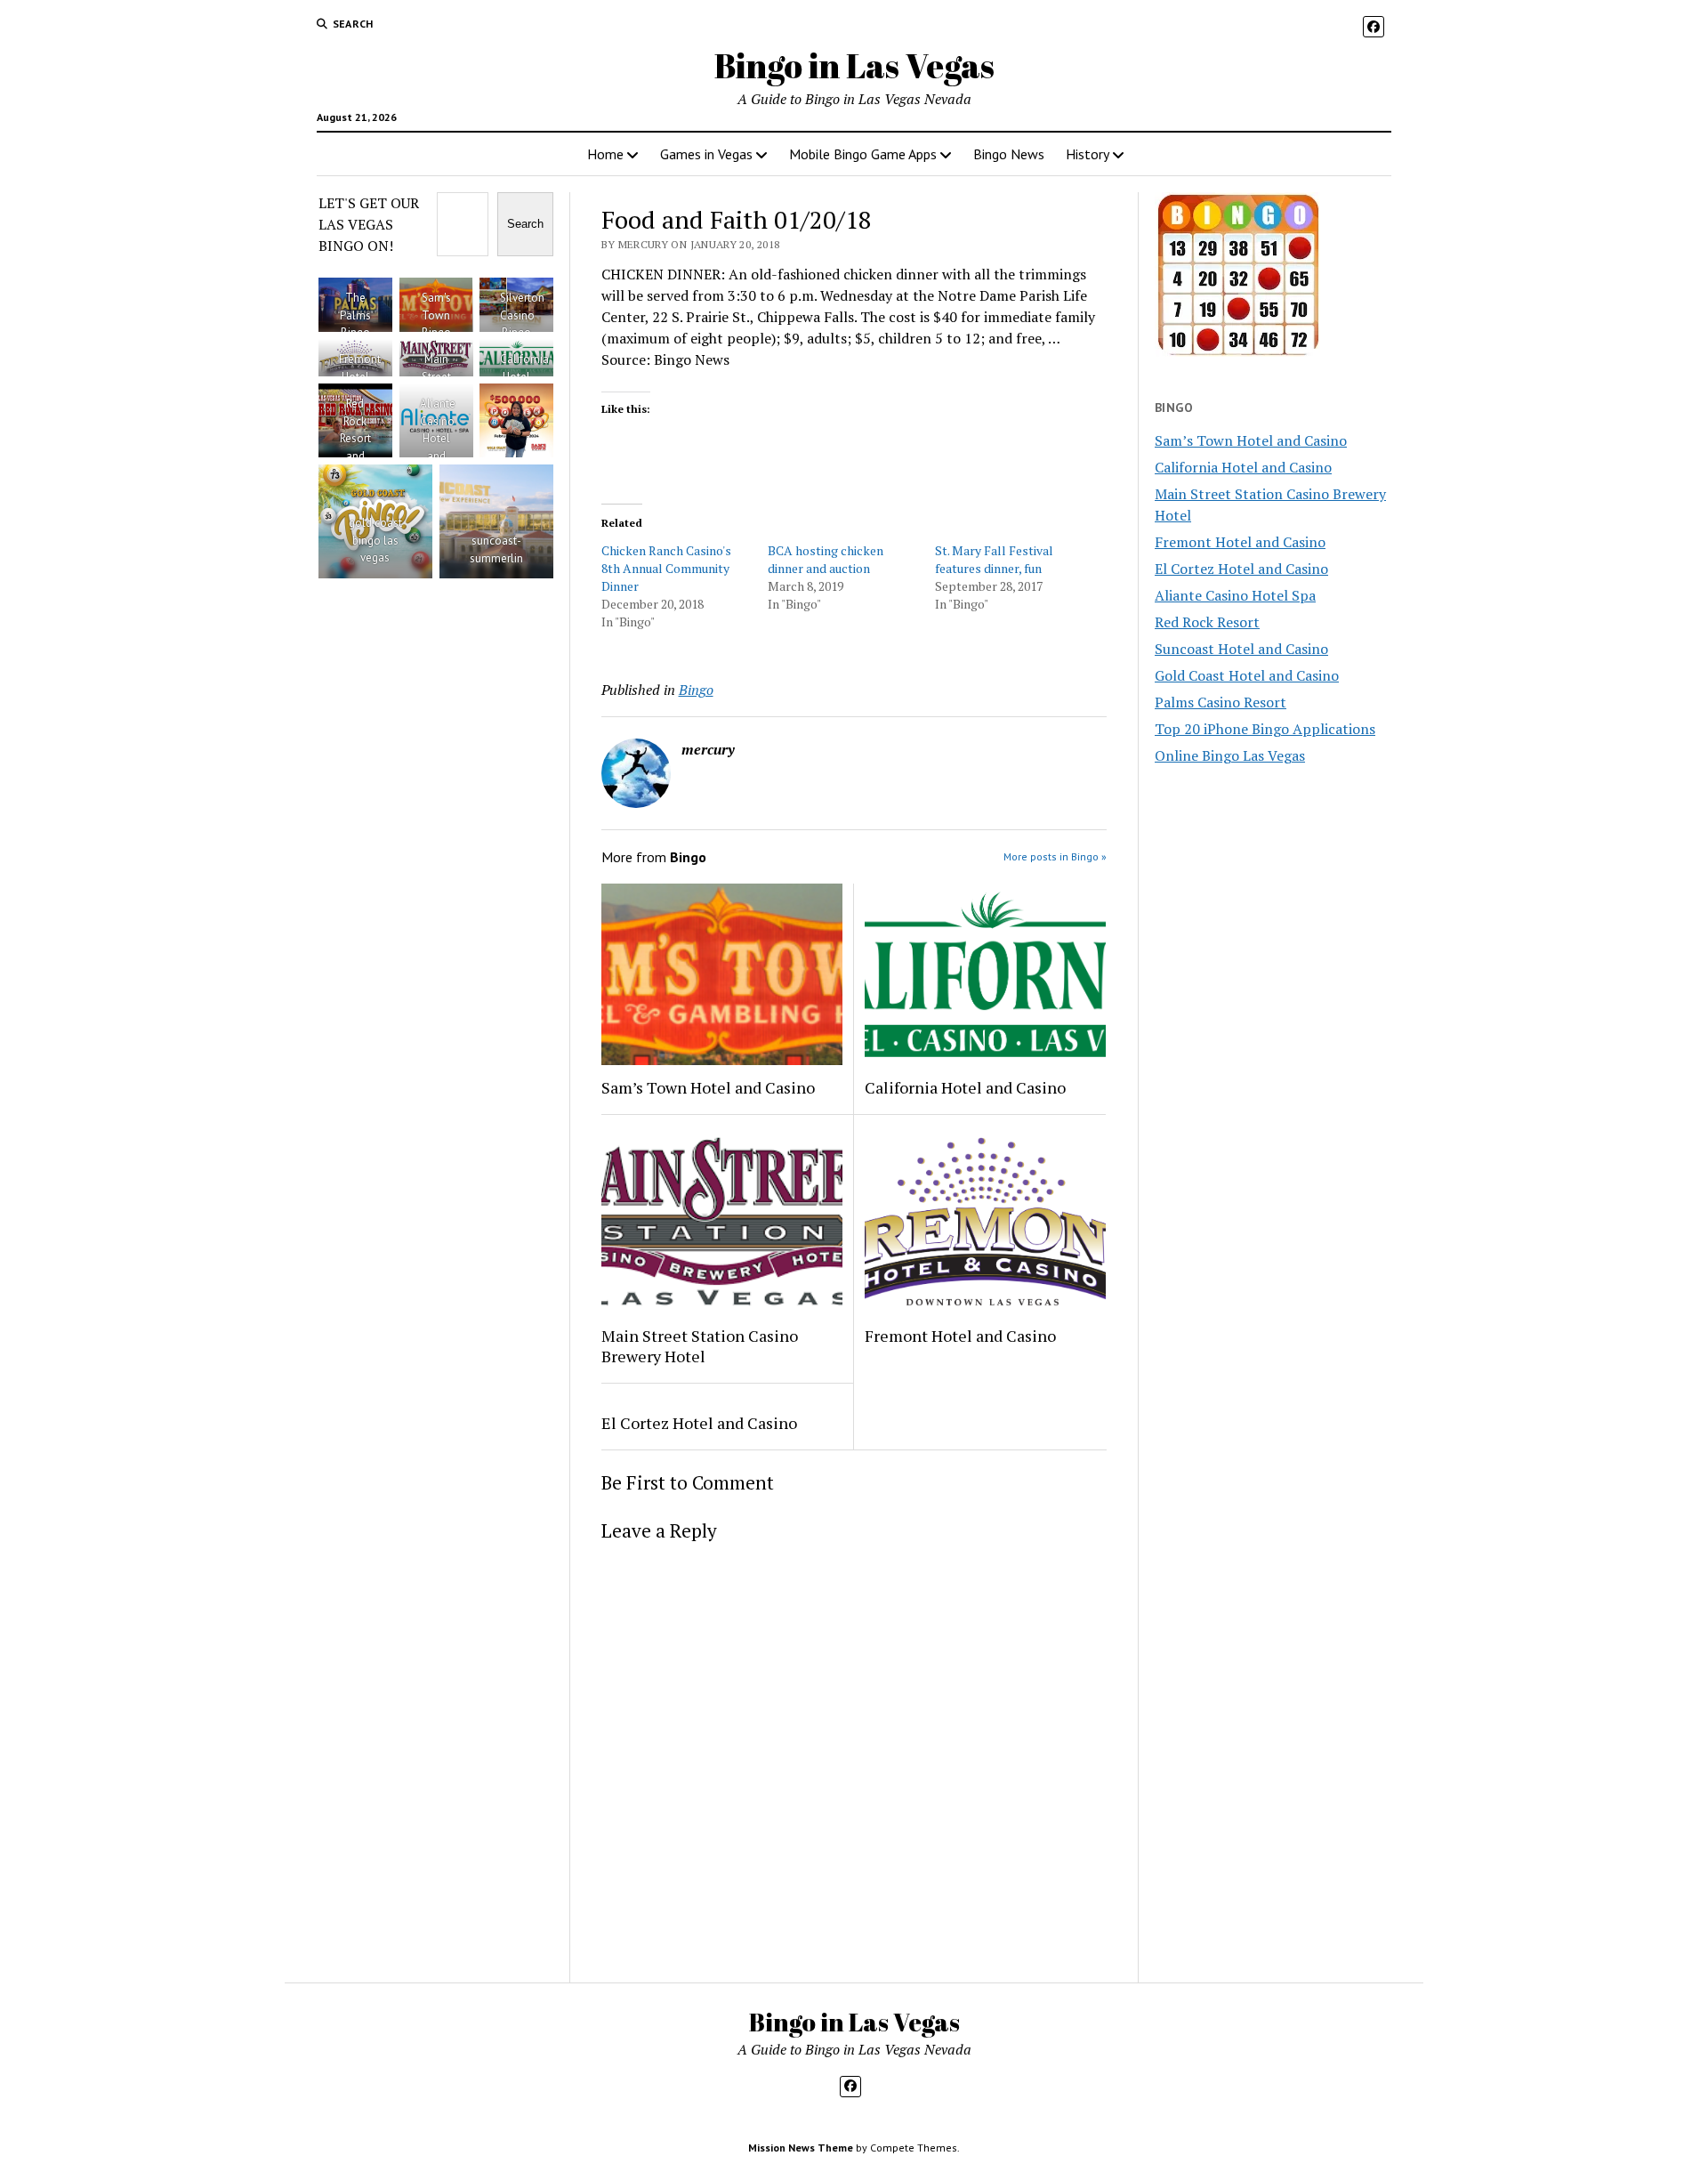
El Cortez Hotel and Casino (699, 1423)
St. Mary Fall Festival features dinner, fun (994, 559)
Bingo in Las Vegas (854, 65)
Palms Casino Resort (1221, 702)
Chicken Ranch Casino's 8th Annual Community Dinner (666, 568)
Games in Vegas (706, 154)
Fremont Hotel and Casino (960, 1336)
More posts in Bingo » (1055, 856)
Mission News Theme (801, 2148)
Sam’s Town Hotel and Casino (708, 1087)
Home (605, 154)
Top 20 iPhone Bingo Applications (1265, 729)
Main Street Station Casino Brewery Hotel (700, 1346)
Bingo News (1009, 154)
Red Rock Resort (1207, 622)
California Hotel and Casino (965, 1087)
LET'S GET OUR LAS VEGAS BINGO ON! (369, 224)
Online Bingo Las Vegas (1230, 755)
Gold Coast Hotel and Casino (1247, 675)
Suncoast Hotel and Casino (1241, 649)
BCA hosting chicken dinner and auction (826, 559)
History (1088, 154)
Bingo (696, 690)
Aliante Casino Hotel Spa (1235, 595)
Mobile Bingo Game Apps (863, 154)
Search (525, 224)
